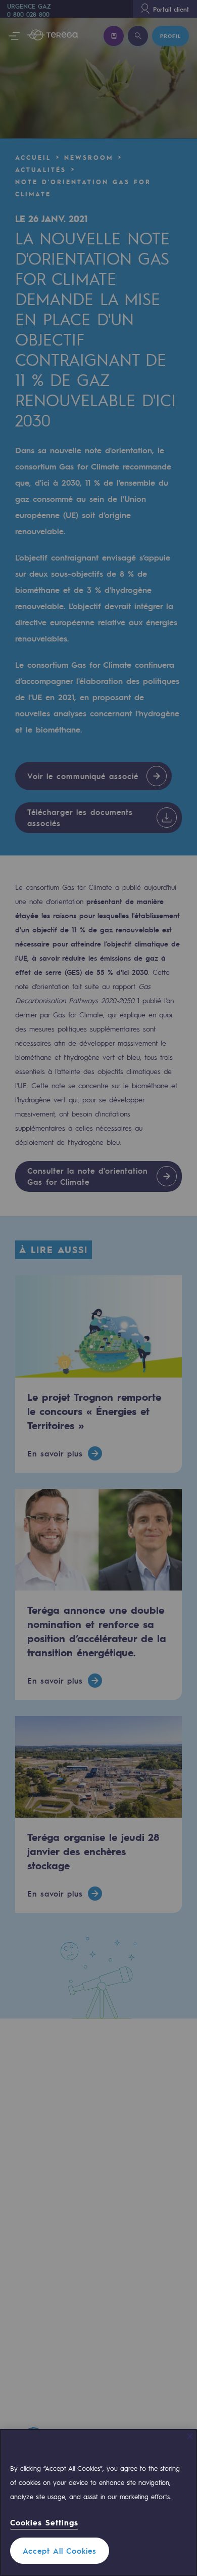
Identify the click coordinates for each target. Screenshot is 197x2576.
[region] (98, 2502)
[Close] (190, 2436)
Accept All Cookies (60, 2551)
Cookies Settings (44, 2523)
